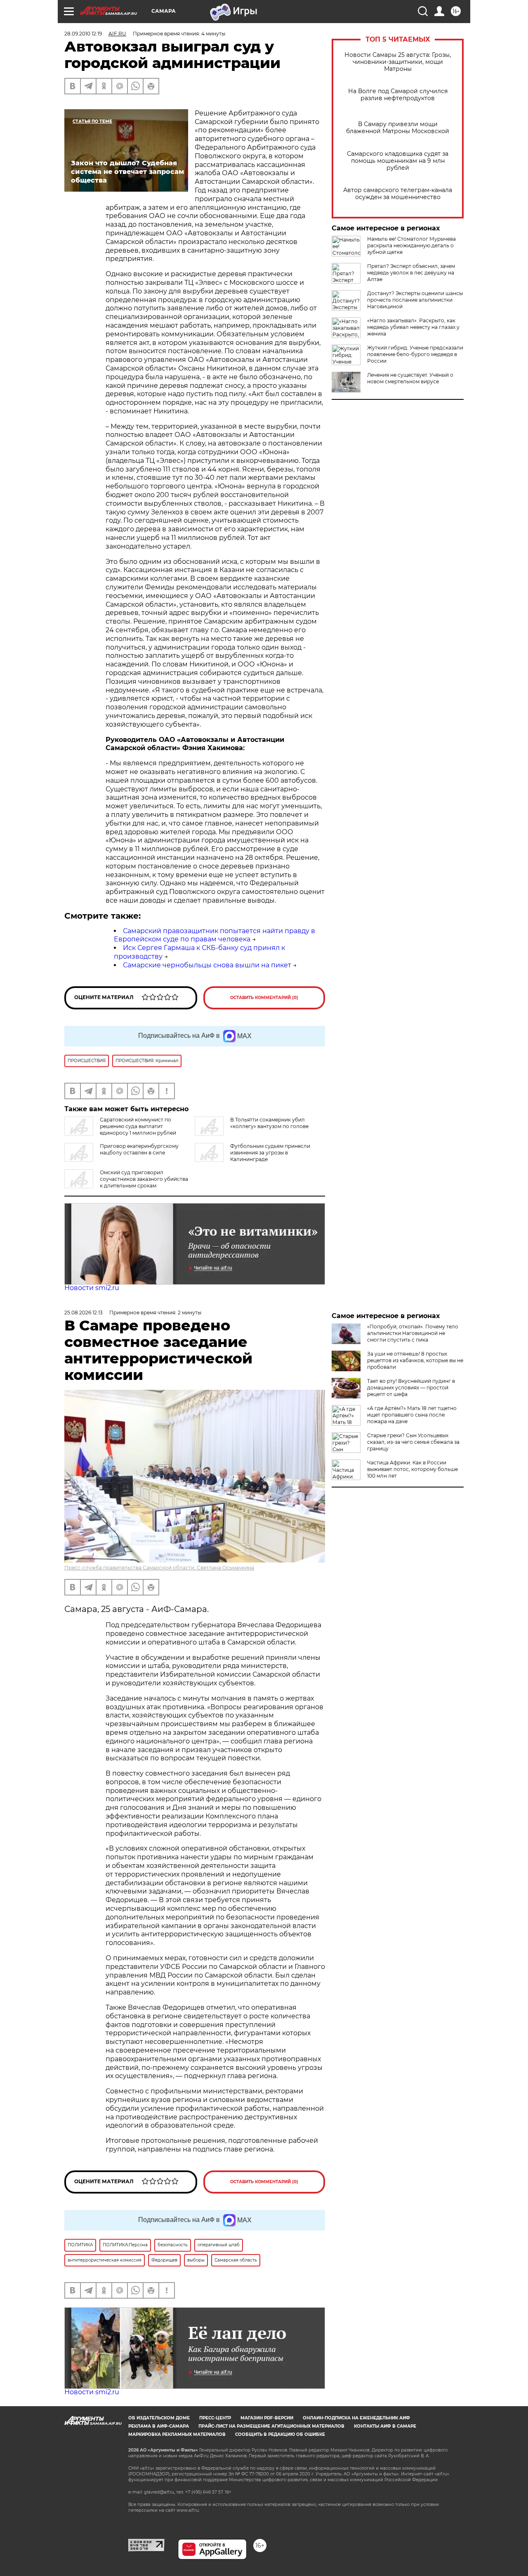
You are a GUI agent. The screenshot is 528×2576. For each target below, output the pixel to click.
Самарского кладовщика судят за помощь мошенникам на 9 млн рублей (398, 161)
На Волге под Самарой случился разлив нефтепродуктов (398, 95)
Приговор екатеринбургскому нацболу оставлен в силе (139, 1149)
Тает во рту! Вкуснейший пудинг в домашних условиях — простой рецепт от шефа (411, 1388)
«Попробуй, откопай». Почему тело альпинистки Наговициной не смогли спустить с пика (413, 1333)
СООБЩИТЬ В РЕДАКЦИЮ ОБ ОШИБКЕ (280, 2434)
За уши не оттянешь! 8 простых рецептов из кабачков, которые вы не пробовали (415, 1360)
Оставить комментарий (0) (264, 998)
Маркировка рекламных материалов (177, 2434)
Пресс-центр (215, 2418)
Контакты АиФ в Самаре (385, 2426)
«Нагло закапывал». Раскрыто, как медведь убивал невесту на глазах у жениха (413, 327)
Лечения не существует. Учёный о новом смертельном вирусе (410, 378)
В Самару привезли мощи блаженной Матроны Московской (398, 128)
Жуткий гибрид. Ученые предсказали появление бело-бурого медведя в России (415, 354)
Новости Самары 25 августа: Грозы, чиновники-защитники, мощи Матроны (398, 62)
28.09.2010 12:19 (83, 34)
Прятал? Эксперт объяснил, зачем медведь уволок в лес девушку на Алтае (411, 273)
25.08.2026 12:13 (84, 1313)
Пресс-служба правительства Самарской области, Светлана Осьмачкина (159, 1568)
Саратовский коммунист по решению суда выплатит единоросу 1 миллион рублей (138, 1126)
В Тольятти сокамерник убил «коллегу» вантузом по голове (269, 1123)
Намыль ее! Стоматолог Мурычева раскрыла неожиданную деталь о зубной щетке (411, 245)
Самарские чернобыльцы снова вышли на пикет (207, 965)
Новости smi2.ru (92, 1288)
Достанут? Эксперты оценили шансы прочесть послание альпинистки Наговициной (415, 300)
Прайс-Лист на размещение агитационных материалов (271, 2426)
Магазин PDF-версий (267, 2418)
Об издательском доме (159, 2418)
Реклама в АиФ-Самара (159, 2426)
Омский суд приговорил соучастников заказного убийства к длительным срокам (144, 1179)
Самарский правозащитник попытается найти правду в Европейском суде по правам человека (214, 935)
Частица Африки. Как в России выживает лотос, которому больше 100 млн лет (412, 1469)
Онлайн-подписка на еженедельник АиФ (356, 2418)
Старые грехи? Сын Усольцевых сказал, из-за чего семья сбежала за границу (413, 1442)
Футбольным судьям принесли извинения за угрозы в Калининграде (270, 1153)
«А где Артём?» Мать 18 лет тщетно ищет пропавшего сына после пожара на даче (412, 1415)
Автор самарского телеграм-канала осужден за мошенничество (398, 194)
